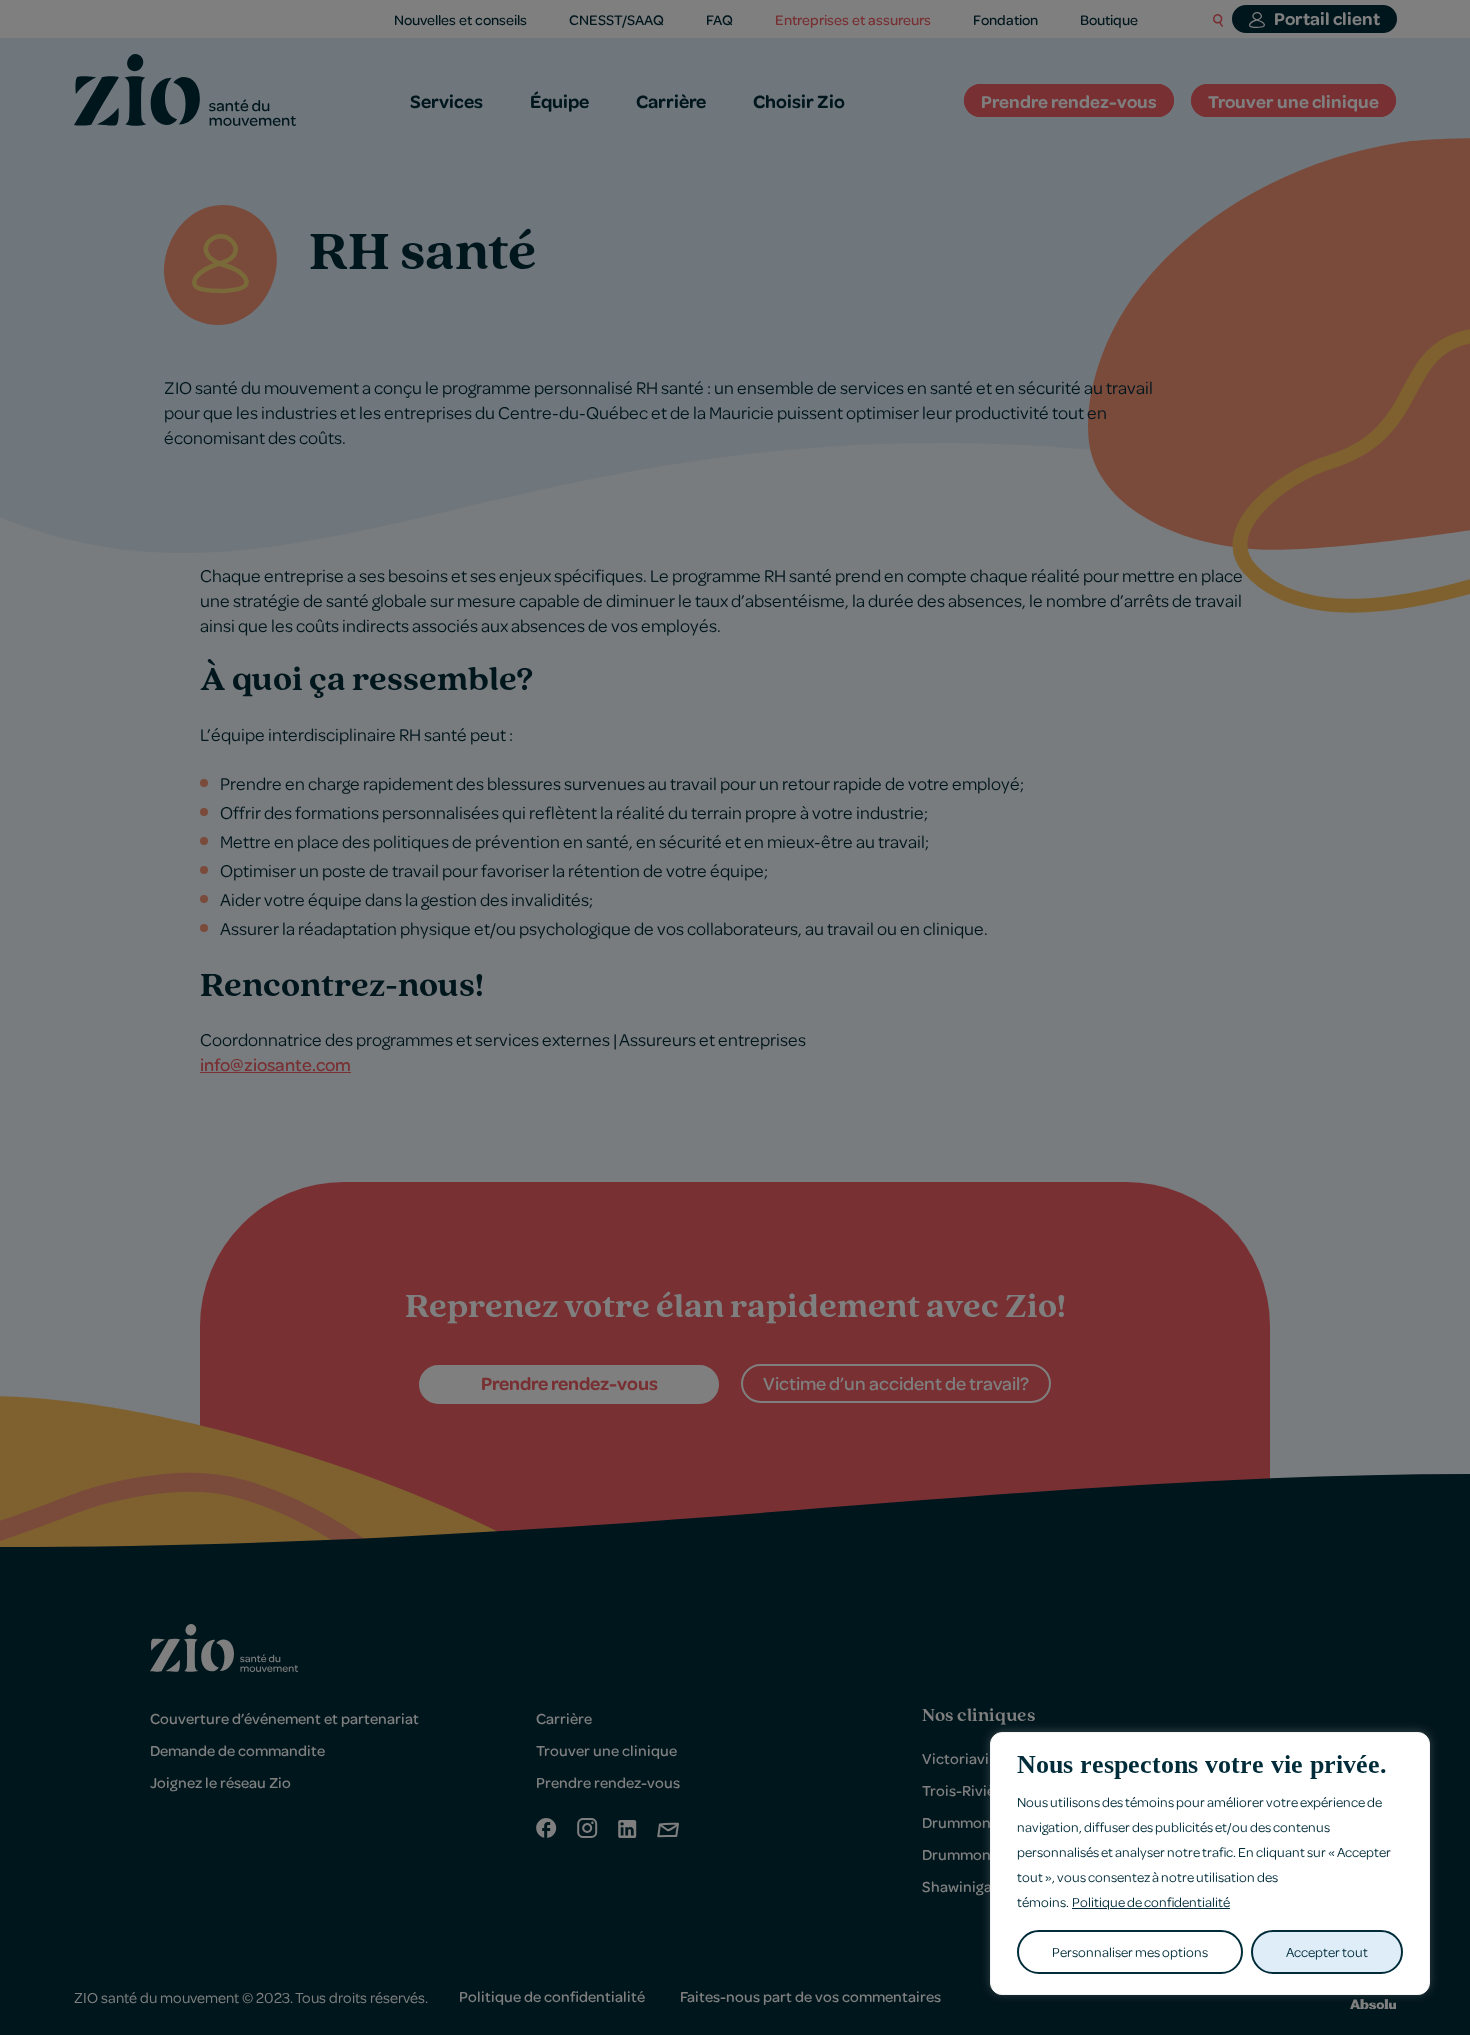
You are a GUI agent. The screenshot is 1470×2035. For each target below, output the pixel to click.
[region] (1210, 1863)
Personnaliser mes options (1130, 1951)
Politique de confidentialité (1151, 1901)
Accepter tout (1327, 1951)
